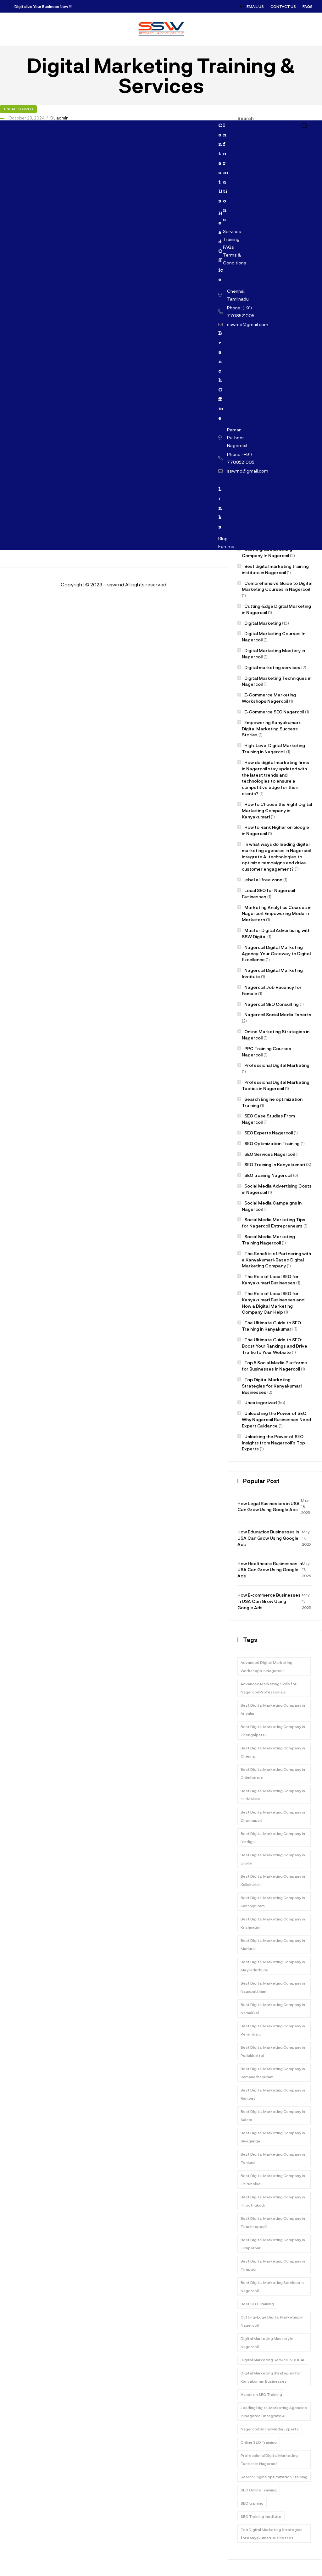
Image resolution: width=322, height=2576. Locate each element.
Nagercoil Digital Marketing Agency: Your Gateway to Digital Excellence (276, 953)
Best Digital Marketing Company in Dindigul (273, 1837)
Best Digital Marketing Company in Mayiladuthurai (273, 1966)
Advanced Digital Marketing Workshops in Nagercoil (266, 1666)
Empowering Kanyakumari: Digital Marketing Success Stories (271, 729)
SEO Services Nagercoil (269, 1154)
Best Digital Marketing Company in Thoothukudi (273, 2201)
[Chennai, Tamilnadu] (221, 295)
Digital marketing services (272, 667)
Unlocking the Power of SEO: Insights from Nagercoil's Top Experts (273, 1443)
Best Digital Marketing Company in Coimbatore (273, 1773)
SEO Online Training (259, 2490)
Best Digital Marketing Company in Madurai (273, 1944)
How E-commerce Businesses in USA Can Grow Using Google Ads (269, 1601)
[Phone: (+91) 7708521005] (221, 312)
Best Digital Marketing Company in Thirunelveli (273, 2180)
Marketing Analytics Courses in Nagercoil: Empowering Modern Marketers (277, 914)
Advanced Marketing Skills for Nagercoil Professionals (269, 1688)
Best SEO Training (257, 2304)
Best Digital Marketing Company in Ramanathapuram (273, 2073)
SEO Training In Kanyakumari (275, 1164)
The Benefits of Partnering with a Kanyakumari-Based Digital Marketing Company (276, 1260)
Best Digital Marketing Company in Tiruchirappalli (273, 2222)
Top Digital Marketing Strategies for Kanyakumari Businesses (272, 1386)
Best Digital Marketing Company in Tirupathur (273, 2244)
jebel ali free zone (263, 880)
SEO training (252, 2503)
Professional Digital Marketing (277, 1065)
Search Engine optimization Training (274, 2477)
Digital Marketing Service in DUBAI (272, 2360)
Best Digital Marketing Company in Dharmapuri (273, 1816)
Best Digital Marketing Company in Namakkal (273, 2008)
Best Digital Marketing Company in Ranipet (273, 2094)
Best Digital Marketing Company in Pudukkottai (273, 2051)
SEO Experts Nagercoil (269, 1133)
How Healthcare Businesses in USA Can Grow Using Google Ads (270, 1570)
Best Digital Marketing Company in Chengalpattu (273, 1731)
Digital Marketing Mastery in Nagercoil (267, 2342)
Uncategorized (18, 109)
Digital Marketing (263, 623)
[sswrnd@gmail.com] (221, 324)
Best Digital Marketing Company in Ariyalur (273, 1709)
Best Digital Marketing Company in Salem (273, 2115)
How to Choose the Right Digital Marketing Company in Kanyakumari (277, 810)
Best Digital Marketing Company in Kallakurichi (273, 1880)
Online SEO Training (259, 2442)
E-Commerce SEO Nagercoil (274, 712)
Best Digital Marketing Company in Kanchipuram (273, 1902)
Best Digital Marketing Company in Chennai (273, 1752)
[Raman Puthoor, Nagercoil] (221, 438)
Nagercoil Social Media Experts (278, 1014)
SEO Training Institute (261, 2516)
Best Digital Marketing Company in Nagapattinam (273, 1987)
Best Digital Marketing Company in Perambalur (273, 2030)
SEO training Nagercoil (268, 1175)
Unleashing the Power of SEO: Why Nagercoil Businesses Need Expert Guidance (276, 1419)
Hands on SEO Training (261, 2394)
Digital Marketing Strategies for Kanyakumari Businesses (271, 2377)
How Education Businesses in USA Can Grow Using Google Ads (268, 1538)
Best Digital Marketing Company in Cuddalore (273, 1795)
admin (62, 118)
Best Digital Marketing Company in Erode (273, 1859)
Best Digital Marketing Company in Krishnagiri (273, 1923)
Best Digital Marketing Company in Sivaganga (273, 2137)
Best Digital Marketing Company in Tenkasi (273, 2158)
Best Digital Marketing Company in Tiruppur (273, 2265)
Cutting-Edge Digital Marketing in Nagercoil (272, 2321)
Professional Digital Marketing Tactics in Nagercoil (269, 2459)
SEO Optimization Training (272, 1143)
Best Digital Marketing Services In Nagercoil (272, 2286)
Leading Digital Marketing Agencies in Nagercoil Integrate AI (274, 2412)
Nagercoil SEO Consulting (272, 1004)
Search (246, 118)
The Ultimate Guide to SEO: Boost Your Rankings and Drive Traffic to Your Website (275, 1346)
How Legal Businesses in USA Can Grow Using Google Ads (269, 1507)
